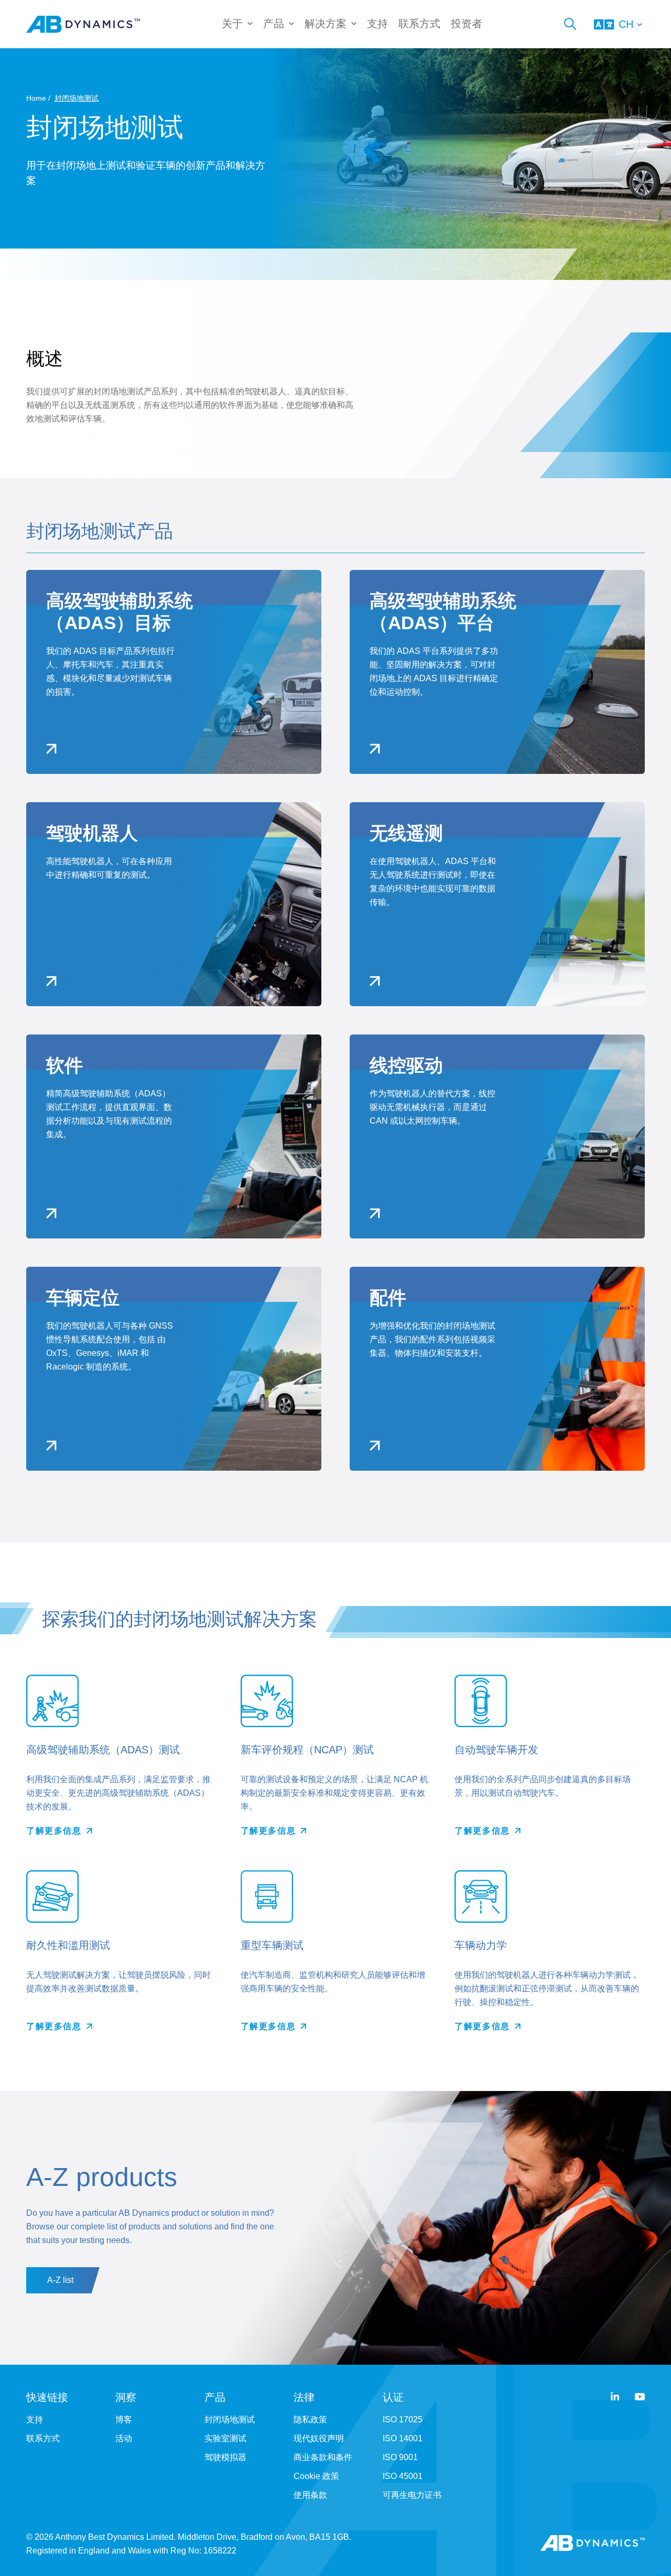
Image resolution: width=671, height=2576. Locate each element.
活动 (124, 2438)
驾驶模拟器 (225, 2457)
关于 (232, 24)
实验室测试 (225, 2438)
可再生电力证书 (412, 2495)
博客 (124, 2419)
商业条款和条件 (323, 2457)
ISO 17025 (403, 2419)
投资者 (467, 24)
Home (36, 98)
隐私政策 (310, 2419)
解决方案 (326, 24)
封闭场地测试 (230, 2419)
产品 (274, 24)
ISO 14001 (403, 2438)
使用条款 (310, 2495)
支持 (377, 24)
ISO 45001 (403, 2476)
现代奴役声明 (319, 2438)
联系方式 (419, 24)
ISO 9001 (400, 2457)
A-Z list (60, 2280)
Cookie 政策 (316, 2476)
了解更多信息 (54, 1831)
